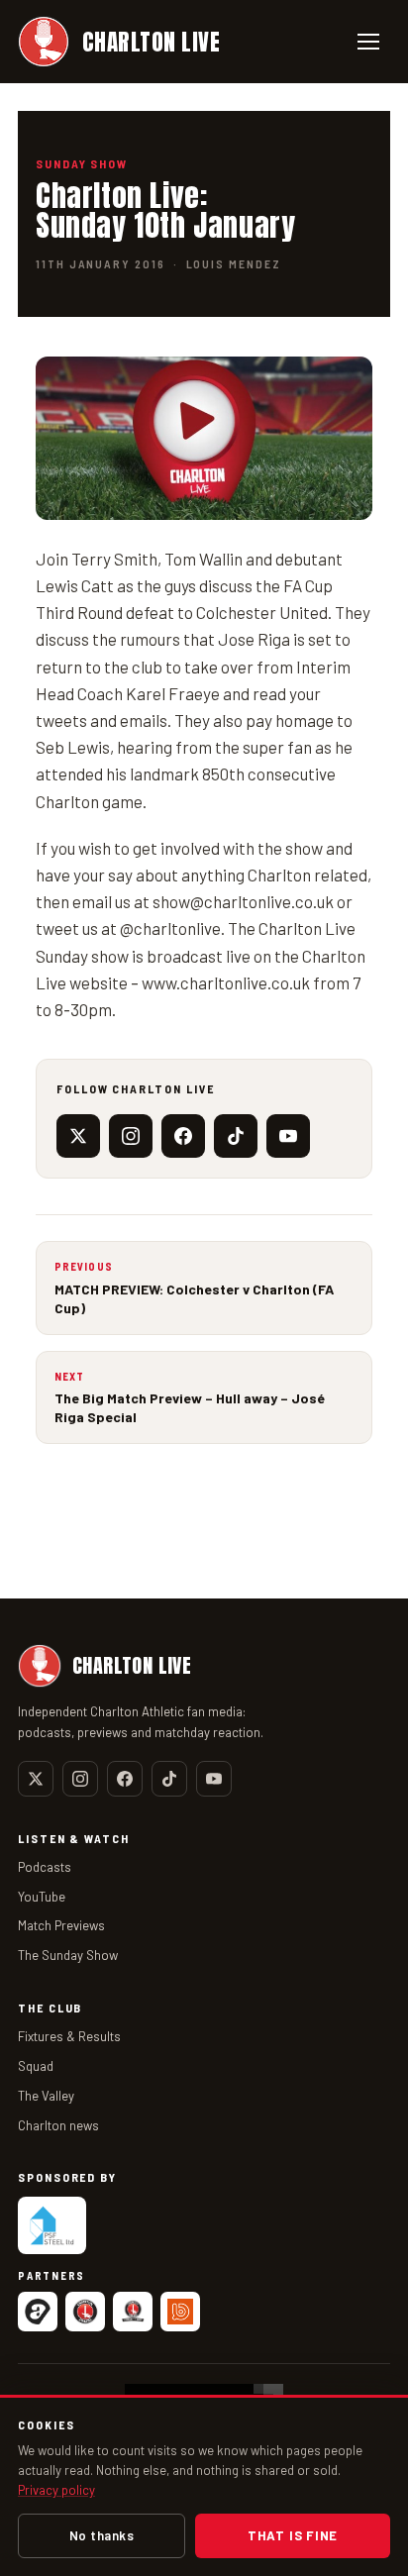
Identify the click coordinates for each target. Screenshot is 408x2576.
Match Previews (61, 1925)
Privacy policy (56, 2490)
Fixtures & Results (69, 2036)
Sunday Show (82, 163)
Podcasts (45, 1867)
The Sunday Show (68, 1955)
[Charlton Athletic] (85, 2312)
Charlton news (58, 2125)
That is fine (293, 2535)
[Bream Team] (180, 2312)
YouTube (42, 1897)
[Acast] (38, 2312)
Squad (36, 2066)
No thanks (102, 2535)
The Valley (46, 2096)
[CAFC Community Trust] (133, 2312)
